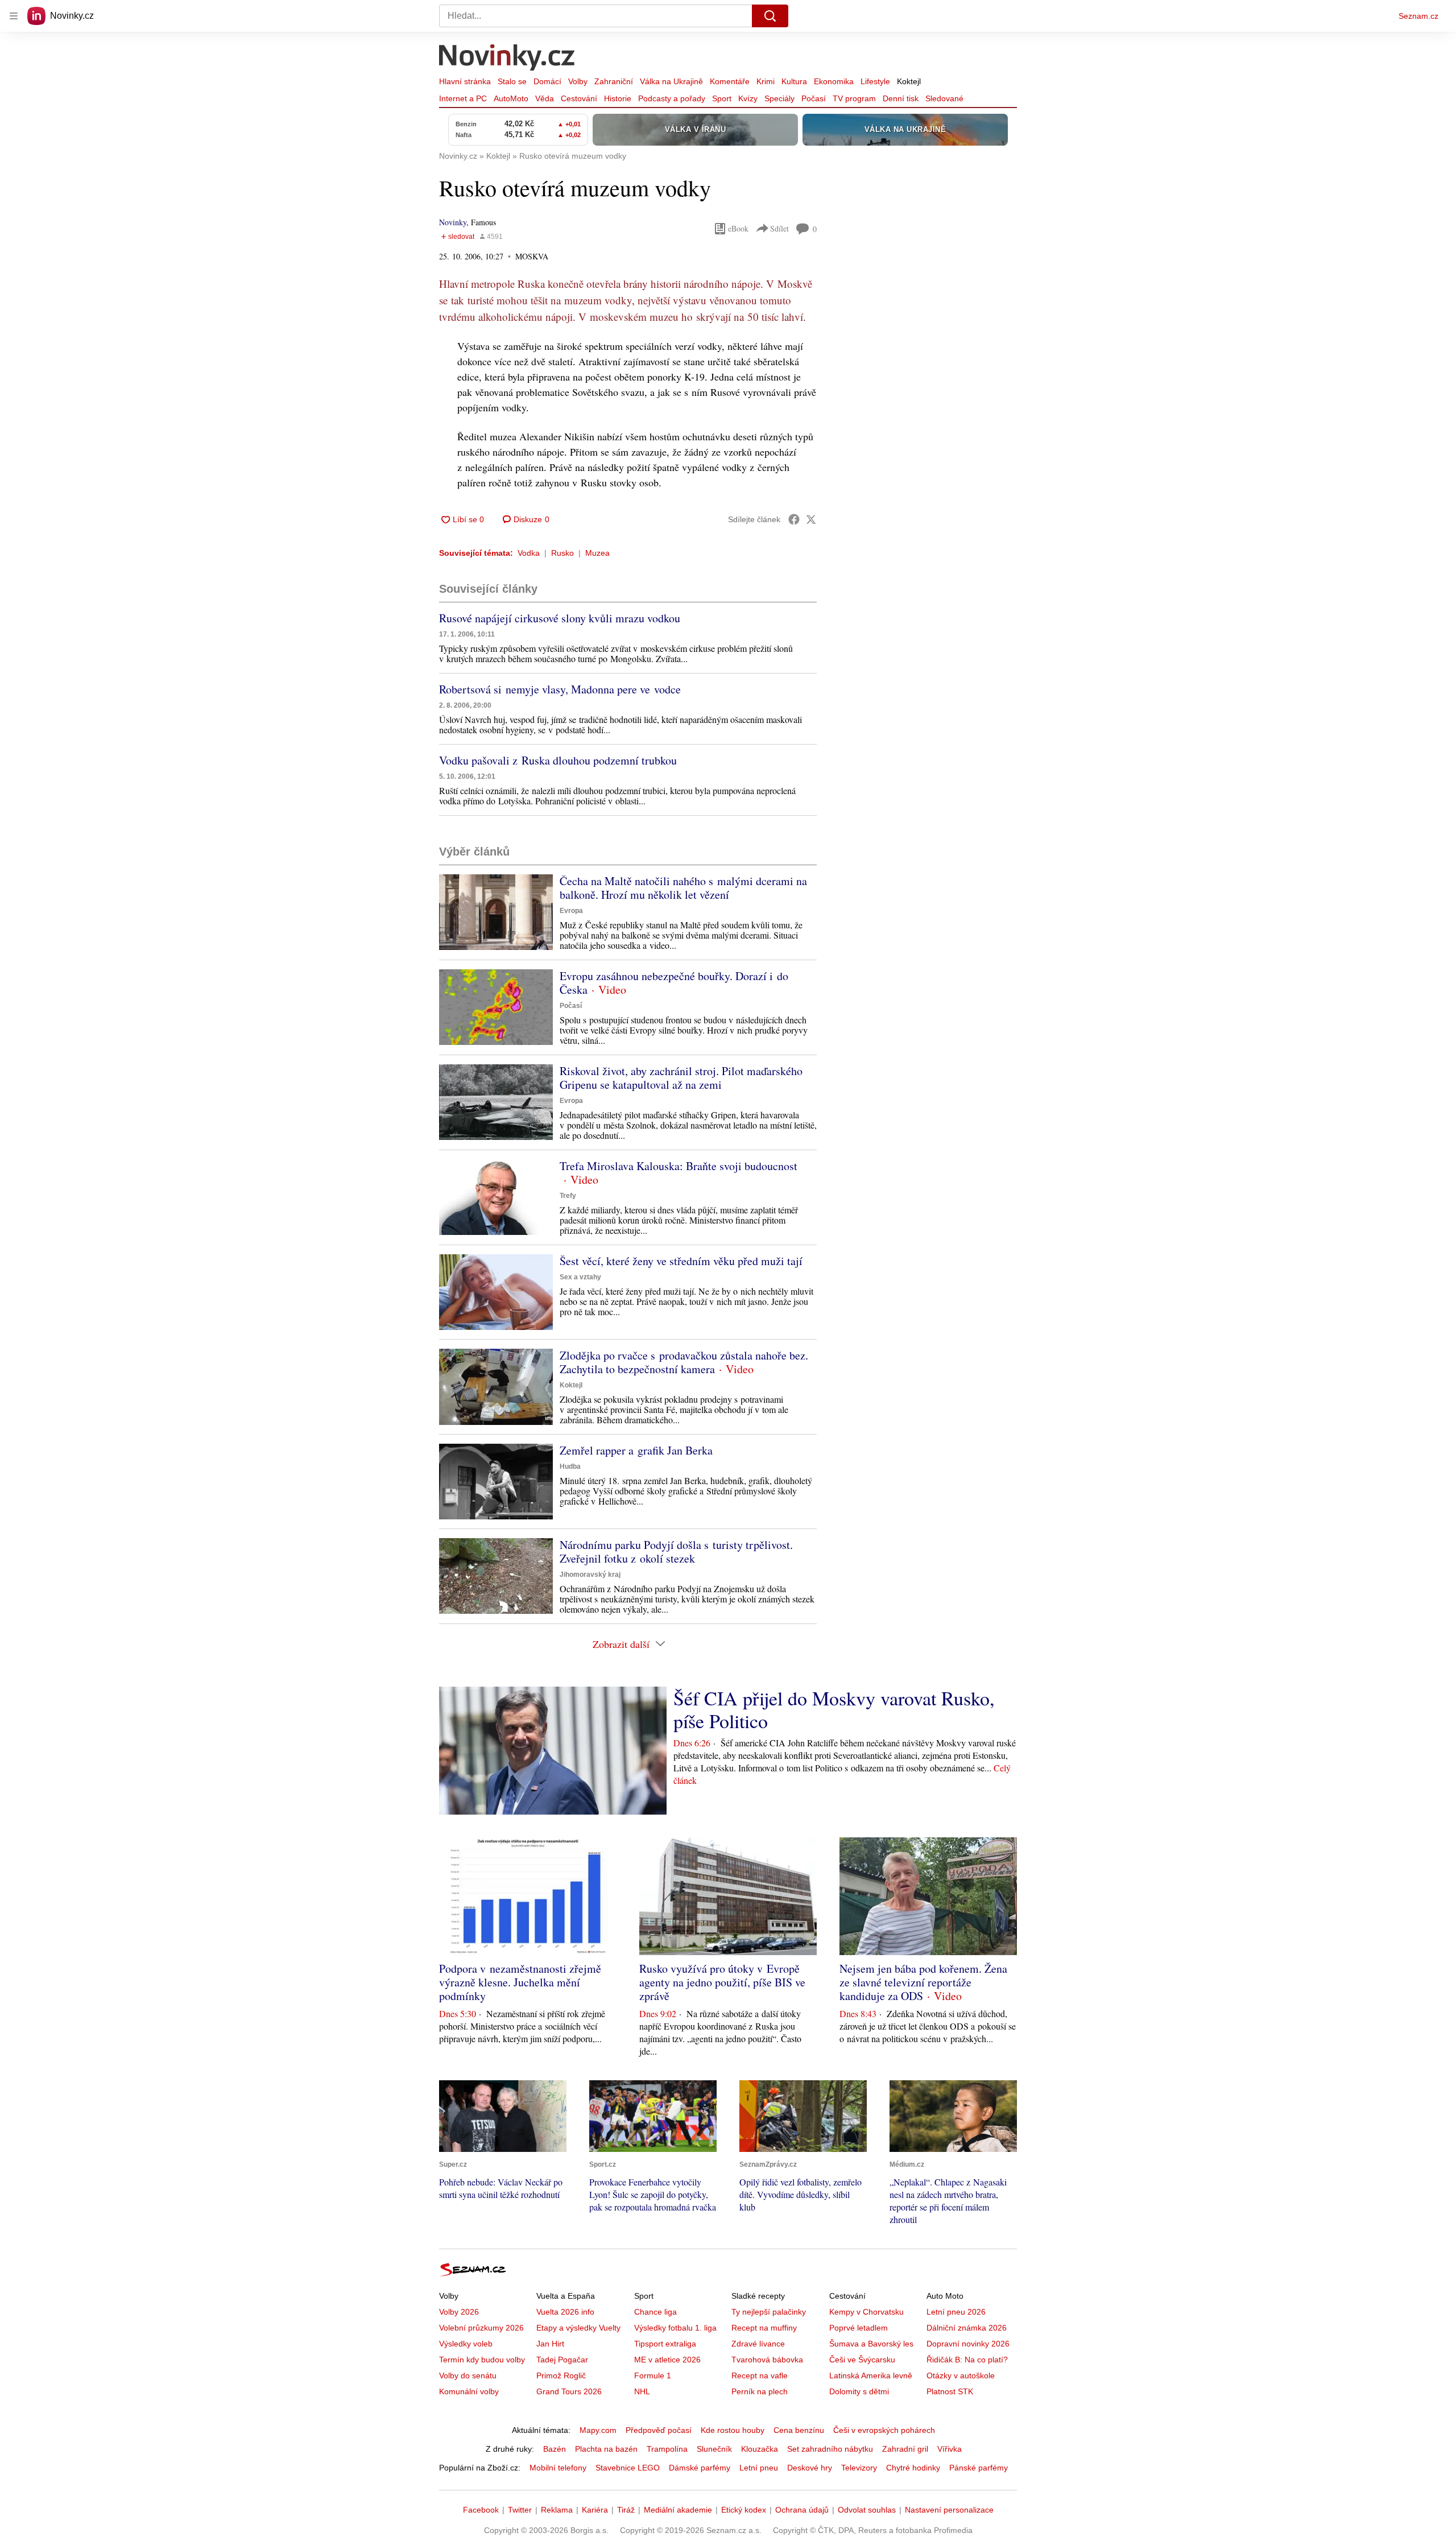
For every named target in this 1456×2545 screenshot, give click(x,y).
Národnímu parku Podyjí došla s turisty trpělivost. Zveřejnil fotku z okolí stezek (676, 1552)
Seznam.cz (1418, 16)
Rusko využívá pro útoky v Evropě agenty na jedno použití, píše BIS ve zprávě (722, 1982)
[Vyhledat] (770, 16)
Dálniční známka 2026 (967, 2328)
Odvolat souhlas (867, 2510)
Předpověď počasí (659, 2430)
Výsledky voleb (466, 2344)
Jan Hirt (550, 2344)
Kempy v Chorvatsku (866, 2312)
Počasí (814, 98)
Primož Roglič (561, 2375)
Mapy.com (598, 2430)
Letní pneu (759, 2468)
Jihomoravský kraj (590, 1575)
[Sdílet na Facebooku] (794, 519)
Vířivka (950, 2449)
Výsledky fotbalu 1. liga (675, 2328)
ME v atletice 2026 (667, 2360)
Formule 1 (653, 2375)
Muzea (597, 553)
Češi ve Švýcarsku (862, 2360)
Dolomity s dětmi (859, 2391)
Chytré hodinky (913, 2468)
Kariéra (595, 2510)
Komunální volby (469, 2391)
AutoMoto (511, 98)
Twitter (520, 2510)
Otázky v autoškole (961, 2375)
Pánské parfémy (979, 2468)
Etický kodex (744, 2510)
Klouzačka (760, 2449)
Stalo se (512, 81)
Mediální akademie (678, 2510)
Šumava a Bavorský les (871, 2344)
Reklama (557, 2510)
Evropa (571, 911)
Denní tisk (901, 98)
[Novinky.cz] (507, 59)
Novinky (453, 222)
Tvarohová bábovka (767, 2360)
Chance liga (655, 2312)
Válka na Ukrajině (671, 81)
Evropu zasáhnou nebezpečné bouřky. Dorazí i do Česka (674, 983)
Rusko (562, 553)
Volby (578, 81)
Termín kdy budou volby (482, 2360)
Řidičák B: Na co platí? (967, 2360)
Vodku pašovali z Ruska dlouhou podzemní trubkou (558, 760)
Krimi (766, 81)
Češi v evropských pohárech (884, 2430)
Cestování (579, 98)
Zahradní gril (905, 2449)
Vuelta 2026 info (565, 2312)
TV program (854, 98)
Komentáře (730, 81)
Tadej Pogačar (562, 2360)
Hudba (570, 1466)
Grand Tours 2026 (569, 2391)
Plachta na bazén (606, 2449)
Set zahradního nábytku (830, 2449)
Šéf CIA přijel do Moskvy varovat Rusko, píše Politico (834, 1709)
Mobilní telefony (558, 2468)
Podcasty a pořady (672, 98)
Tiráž (626, 2510)
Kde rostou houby (733, 2430)
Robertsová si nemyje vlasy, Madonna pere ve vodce (560, 689)
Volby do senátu (468, 2375)
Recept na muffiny (764, 2328)
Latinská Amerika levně (871, 2375)
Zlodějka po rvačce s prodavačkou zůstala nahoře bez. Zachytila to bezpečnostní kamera (684, 1362)
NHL (642, 2391)
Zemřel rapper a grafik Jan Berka (636, 1450)
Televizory (859, 2468)
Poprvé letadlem (859, 2328)
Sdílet (779, 228)
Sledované (944, 98)
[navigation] (14, 16)
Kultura (794, 81)
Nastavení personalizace (949, 2510)
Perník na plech (760, 2391)
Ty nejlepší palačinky (769, 2312)
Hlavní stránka (465, 81)
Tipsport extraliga (665, 2344)
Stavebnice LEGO (628, 2468)
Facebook (481, 2510)
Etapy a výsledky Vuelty (578, 2328)
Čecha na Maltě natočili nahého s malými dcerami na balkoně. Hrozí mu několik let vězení (683, 888)
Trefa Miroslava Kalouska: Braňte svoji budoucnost (679, 1166)
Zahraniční (614, 81)
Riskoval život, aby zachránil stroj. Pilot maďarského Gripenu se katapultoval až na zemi (681, 1078)
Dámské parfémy (700, 2468)
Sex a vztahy (580, 1277)
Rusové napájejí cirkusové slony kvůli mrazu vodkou (560, 618)
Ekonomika (834, 81)
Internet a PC (463, 98)
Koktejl (909, 81)
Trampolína (667, 2449)
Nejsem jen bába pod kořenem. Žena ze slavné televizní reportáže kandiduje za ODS (923, 1982)
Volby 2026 (459, 2312)
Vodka (529, 553)
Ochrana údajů (802, 2510)
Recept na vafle (760, 2375)
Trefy (568, 1196)
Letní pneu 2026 (956, 2312)
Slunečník (714, 2449)
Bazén (555, 2449)
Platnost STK (950, 2391)
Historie (618, 98)
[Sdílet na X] (811, 519)
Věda (545, 98)
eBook (738, 228)
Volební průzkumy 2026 (481, 2328)
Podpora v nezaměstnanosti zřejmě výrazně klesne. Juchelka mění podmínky (520, 1982)
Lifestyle (875, 81)
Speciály (779, 98)
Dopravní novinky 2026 (968, 2344)
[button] (496, 912)
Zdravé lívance (758, 2344)
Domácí (547, 81)
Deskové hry (810, 2468)
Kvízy (748, 98)
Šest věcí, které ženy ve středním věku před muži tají (681, 1261)
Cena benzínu (799, 2430)
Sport (722, 98)
